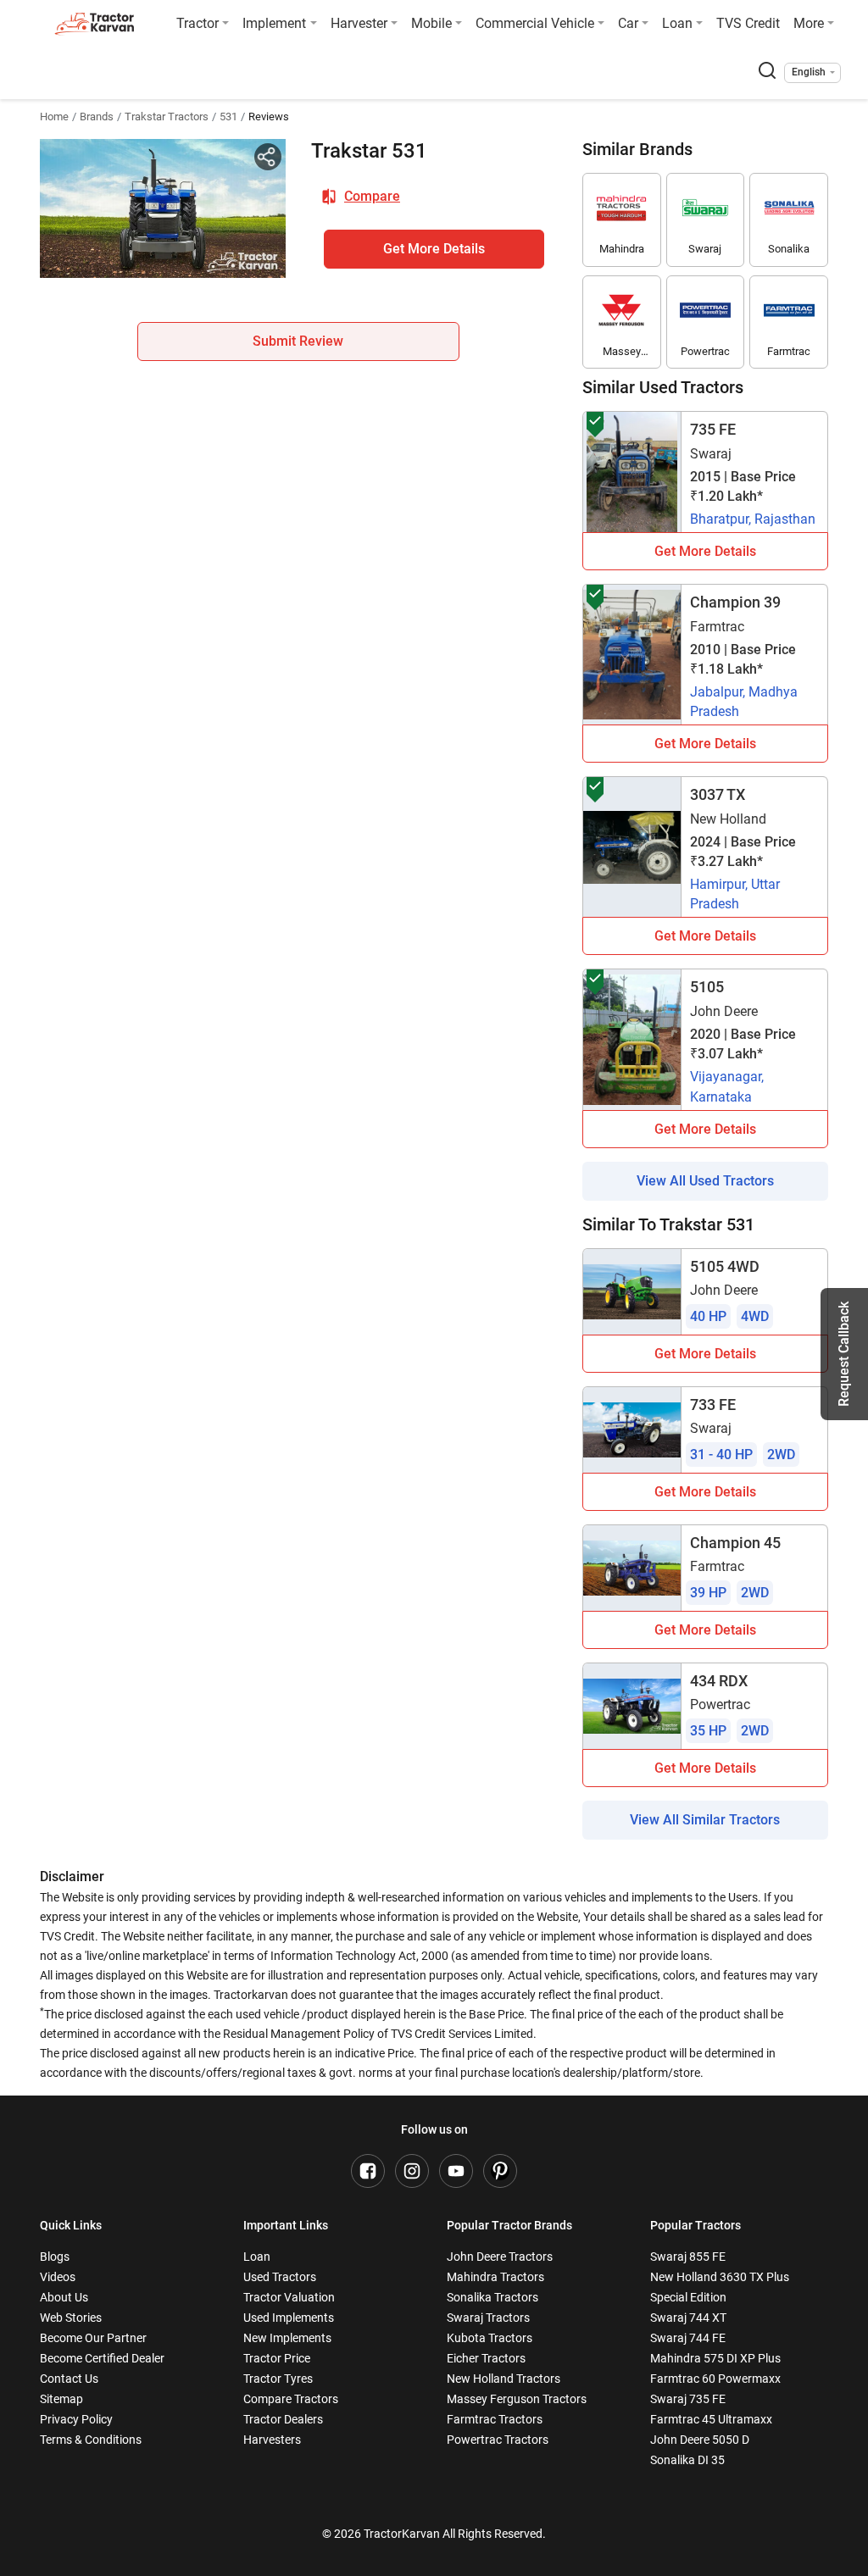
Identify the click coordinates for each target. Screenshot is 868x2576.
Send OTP (582, 119)
